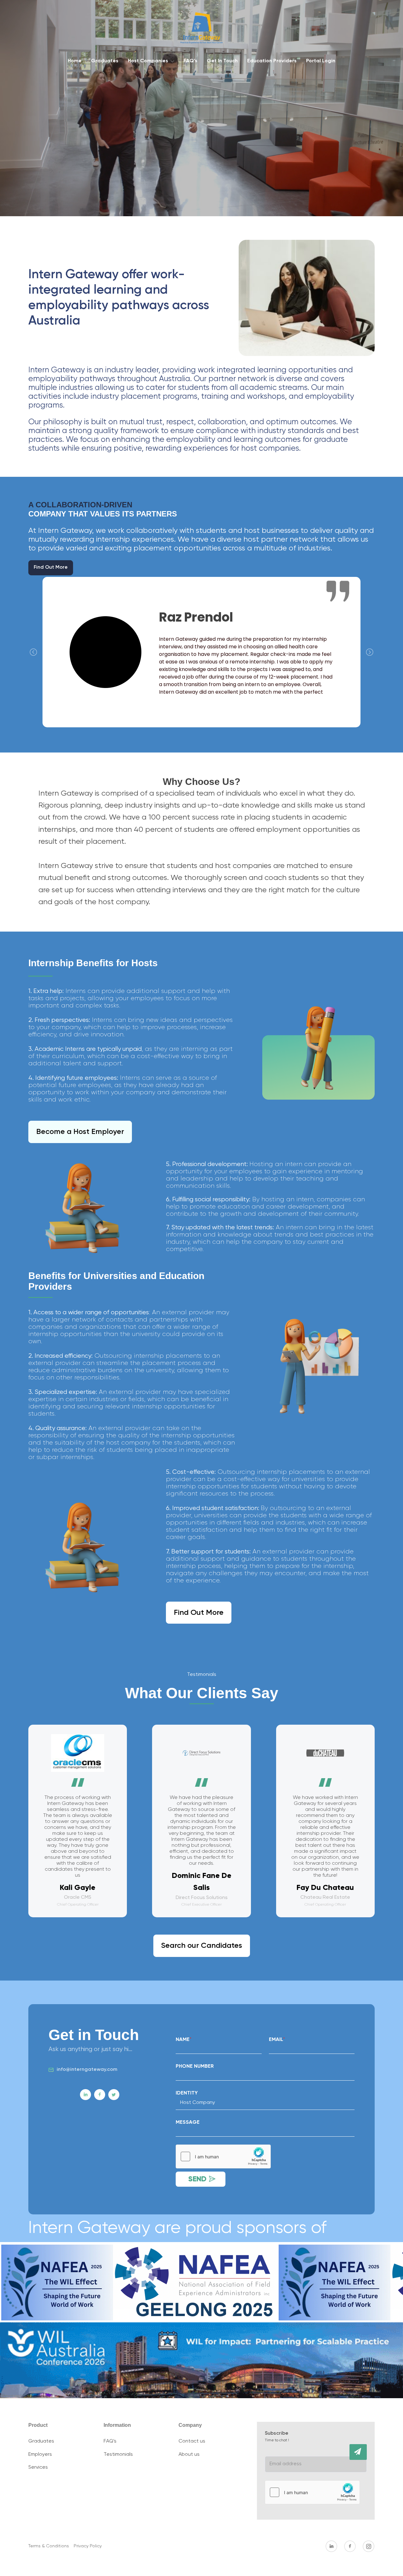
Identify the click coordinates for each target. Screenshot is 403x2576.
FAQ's (110, 2441)
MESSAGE (188, 2122)
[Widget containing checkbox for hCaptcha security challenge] (223, 2156)
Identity (187, 2093)
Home (75, 61)
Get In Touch (222, 61)
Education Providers (272, 61)
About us (189, 2455)
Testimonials (118, 2455)
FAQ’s (190, 61)
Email (277, 2040)
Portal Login (321, 61)
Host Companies (148, 61)
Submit (358, 2452)
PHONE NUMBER (195, 2066)
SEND (197, 2179)
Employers (40, 2455)
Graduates (105, 61)
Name (184, 2040)
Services (38, 2467)
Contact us (192, 2441)
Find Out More (51, 567)
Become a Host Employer (80, 1132)
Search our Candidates (202, 1946)
